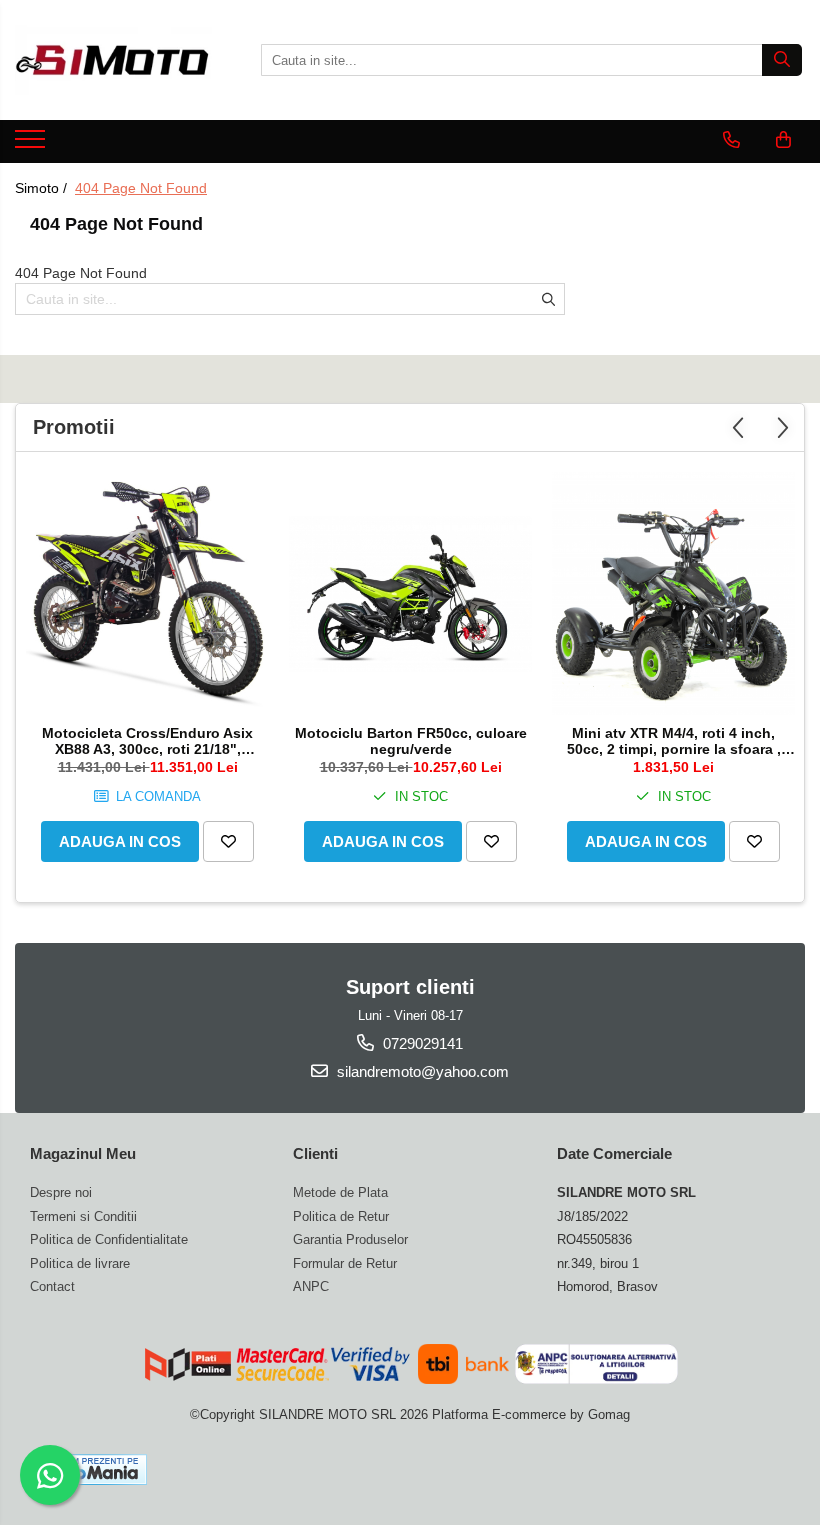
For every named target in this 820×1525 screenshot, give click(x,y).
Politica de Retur (341, 1216)
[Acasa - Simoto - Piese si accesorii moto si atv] (115, 60)
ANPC (311, 1286)
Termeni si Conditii (83, 1216)
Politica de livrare (80, 1263)
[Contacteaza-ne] (731, 140)
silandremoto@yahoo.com (421, 1071)
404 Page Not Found (141, 188)
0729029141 (421, 1043)
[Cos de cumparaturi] (783, 140)
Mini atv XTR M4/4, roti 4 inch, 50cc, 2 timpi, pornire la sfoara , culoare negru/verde (674, 741)
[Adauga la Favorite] (228, 841)
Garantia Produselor (350, 1239)
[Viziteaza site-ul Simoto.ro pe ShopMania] (91, 1469)
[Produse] (32, 145)
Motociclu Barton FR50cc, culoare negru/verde (411, 741)
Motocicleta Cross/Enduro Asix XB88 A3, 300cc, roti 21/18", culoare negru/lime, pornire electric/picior (147, 741)
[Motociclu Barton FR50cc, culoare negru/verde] (410, 594)
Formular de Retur (345, 1263)
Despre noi (61, 1192)
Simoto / (43, 188)
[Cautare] (782, 60)
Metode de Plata (340, 1192)
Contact (52, 1286)
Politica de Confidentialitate (109, 1239)
